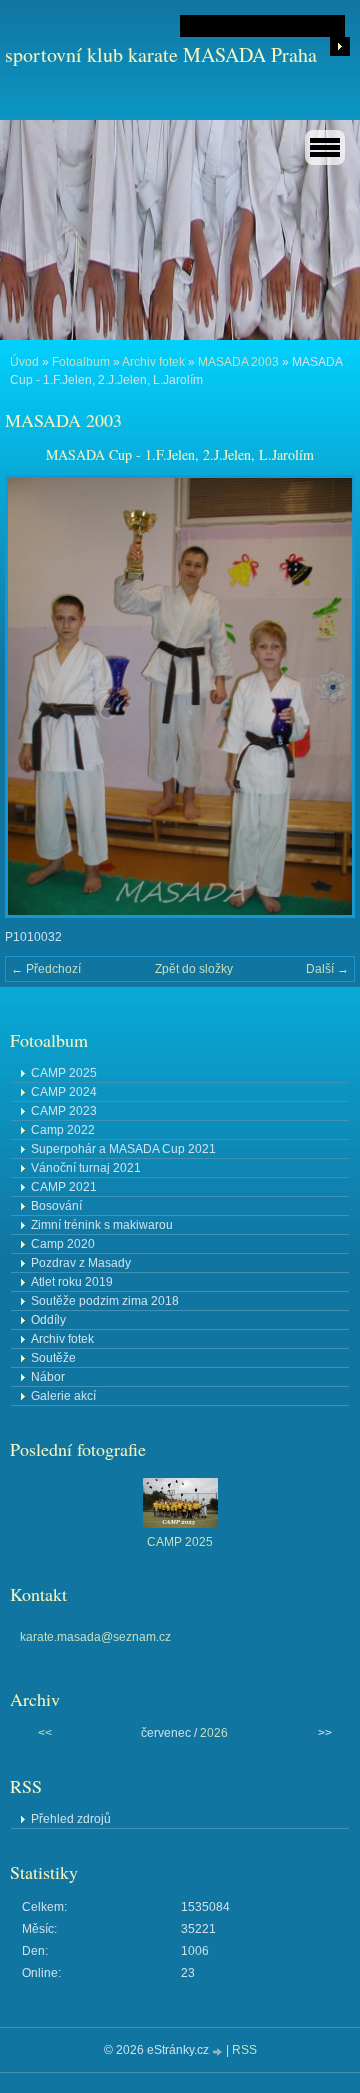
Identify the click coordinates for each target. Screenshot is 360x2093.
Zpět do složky (194, 969)
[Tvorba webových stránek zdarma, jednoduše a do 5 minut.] (219, 2051)
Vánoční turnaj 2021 (86, 1168)
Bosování (56, 1206)
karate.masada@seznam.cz (95, 1637)
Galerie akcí (63, 1396)
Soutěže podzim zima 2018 (105, 1301)
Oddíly (48, 1320)
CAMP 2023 (64, 1111)
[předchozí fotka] (37, 696)
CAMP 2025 (64, 1073)
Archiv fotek (153, 362)
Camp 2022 (63, 1130)
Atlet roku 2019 (72, 1282)
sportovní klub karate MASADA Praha (161, 54)
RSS (244, 2050)
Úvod (24, 362)
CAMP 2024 (64, 1092)
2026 (214, 1733)
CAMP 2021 (64, 1187)
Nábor (48, 1377)
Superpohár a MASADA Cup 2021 (123, 1149)
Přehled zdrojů (71, 1819)
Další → (327, 969)
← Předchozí (46, 969)
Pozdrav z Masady (81, 1263)
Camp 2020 (63, 1244)
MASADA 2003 (238, 362)
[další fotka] (322, 696)
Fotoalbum (81, 362)
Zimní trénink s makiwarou (102, 1225)
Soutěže (53, 1358)
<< (45, 1733)
